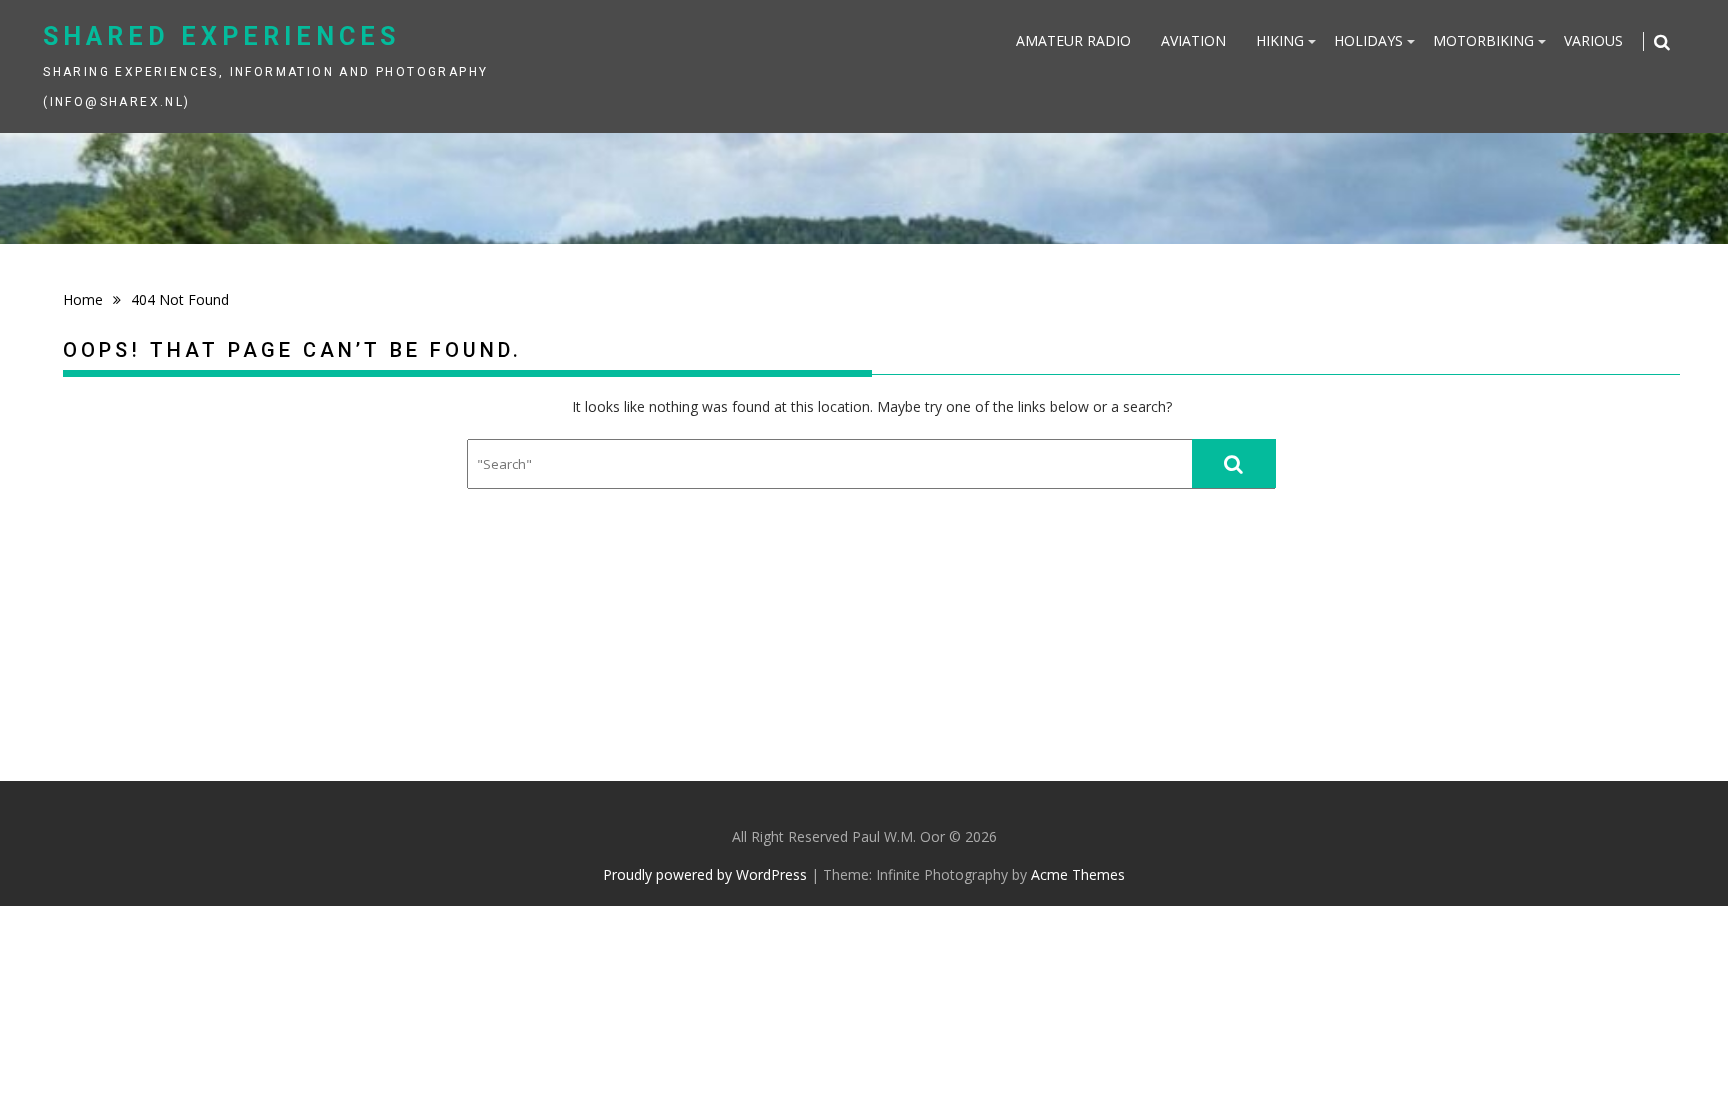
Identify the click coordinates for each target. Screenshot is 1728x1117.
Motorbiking (1483, 40)
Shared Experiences (221, 36)
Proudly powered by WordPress (705, 874)
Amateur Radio (1073, 40)
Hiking (1280, 40)
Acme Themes (1078, 874)
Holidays (1368, 40)
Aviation (1193, 40)
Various (1593, 40)
